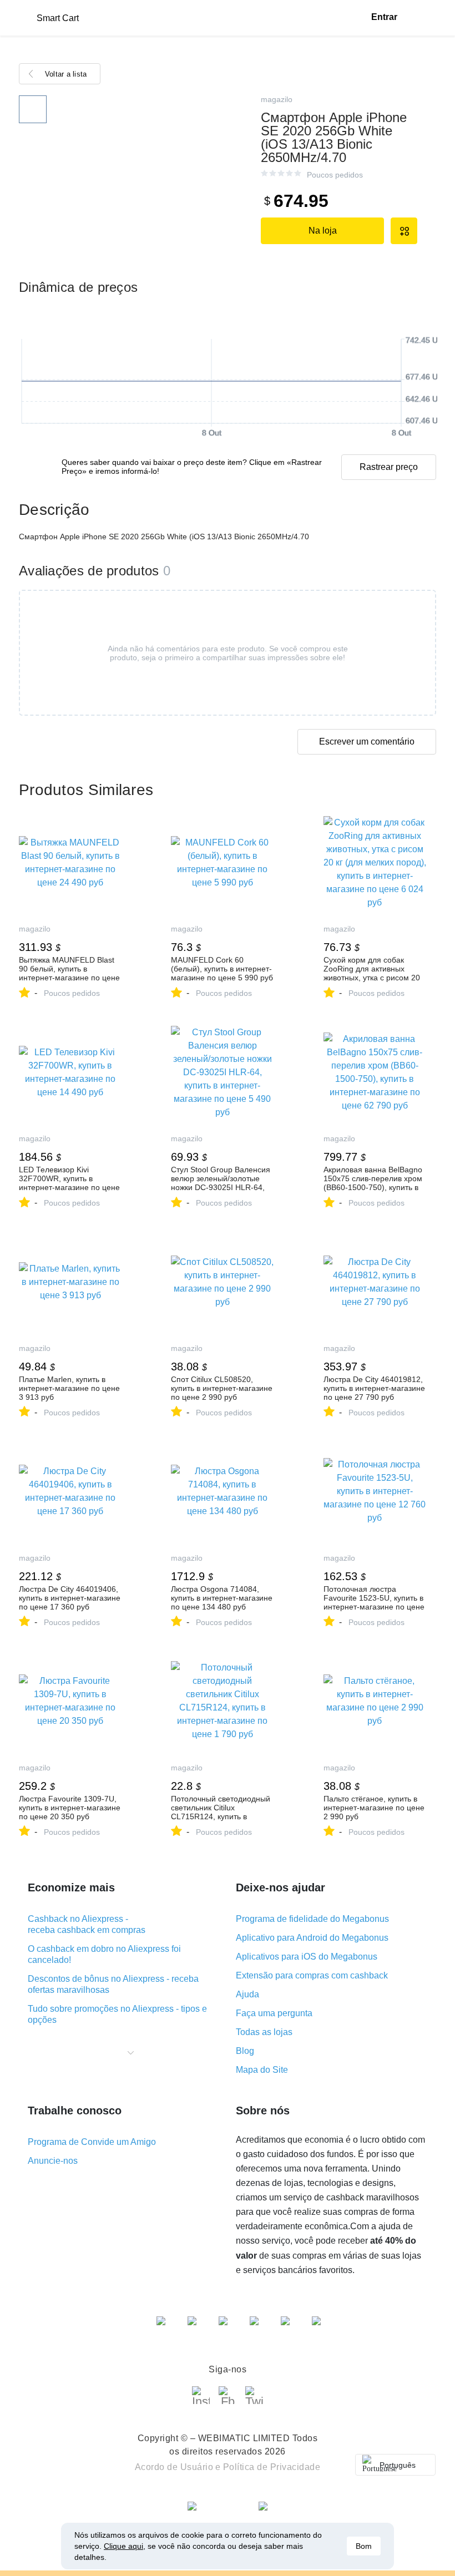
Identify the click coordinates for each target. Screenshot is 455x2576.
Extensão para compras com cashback (312, 1975)
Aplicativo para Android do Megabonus (312, 1938)
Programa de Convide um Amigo (92, 2142)
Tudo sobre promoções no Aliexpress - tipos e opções (117, 2014)
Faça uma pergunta (274, 2013)
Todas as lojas (264, 2032)
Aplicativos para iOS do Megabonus (307, 1957)
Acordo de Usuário (174, 2467)
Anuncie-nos (53, 2161)
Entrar (384, 17)
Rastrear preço (389, 467)
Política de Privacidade (272, 2467)
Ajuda (247, 1994)
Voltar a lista (66, 74)
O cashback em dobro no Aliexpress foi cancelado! (104, 1954)
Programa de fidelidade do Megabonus (312, 1919)
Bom (364, 2546)
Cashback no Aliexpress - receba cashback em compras (87, 1924)
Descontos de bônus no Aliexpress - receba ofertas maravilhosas (113, 1984)
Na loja (323, 231)
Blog (245, 2051)
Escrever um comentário (367, 742)
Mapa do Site (262, 2070)
